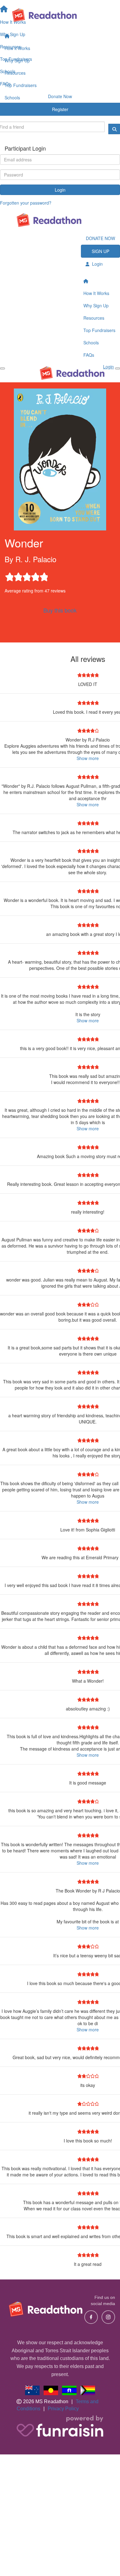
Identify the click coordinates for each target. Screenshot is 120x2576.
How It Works (96, 293)
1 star (9, 575)
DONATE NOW (100, 238)
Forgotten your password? (26, 203)
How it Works (17, 48)
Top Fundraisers (21, 85)
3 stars (26, 575)
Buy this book (60, 610)
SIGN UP (100, 251)
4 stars (35, 575)
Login (60, 190)
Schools (12, 98)
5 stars (43, 575)
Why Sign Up (17, 60)
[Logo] (60, 15)
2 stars (18, 575)
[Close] (118, 368)
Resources (15, 73)
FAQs (10, 110)
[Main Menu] (2, 368)
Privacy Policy (63, 2409)
